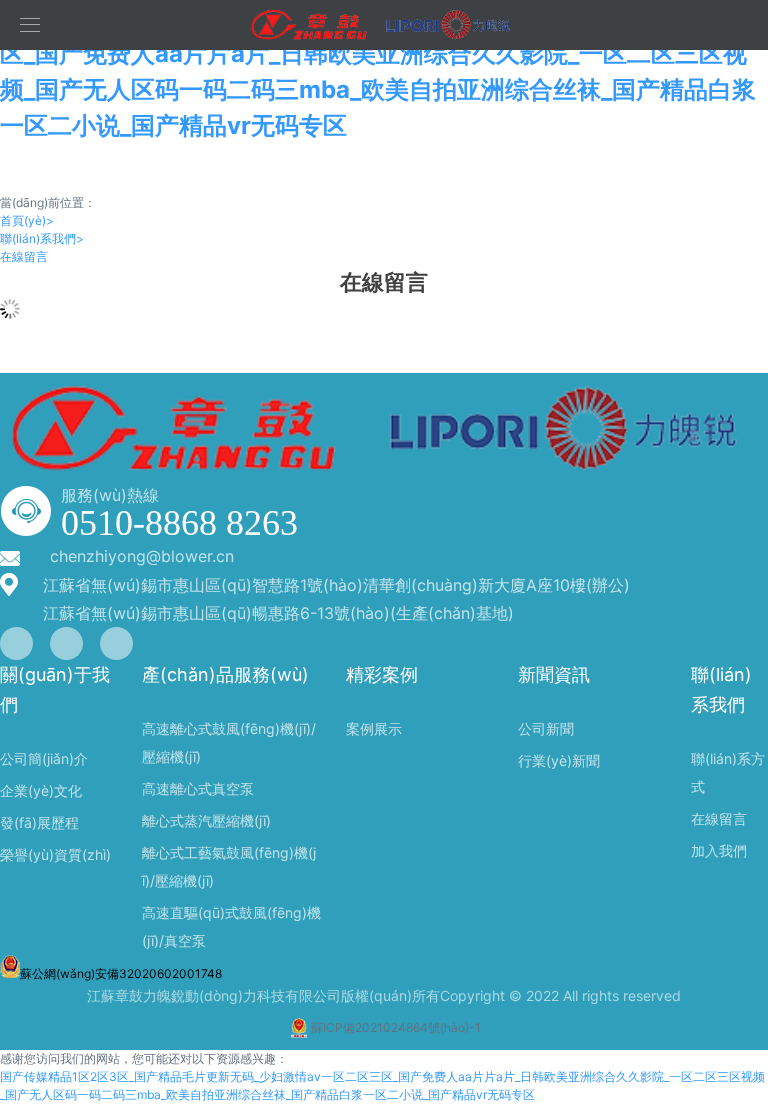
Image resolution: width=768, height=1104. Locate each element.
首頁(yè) (27, 220)
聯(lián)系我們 (42, 238)
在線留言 (24, 256)
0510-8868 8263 (179, 523)
